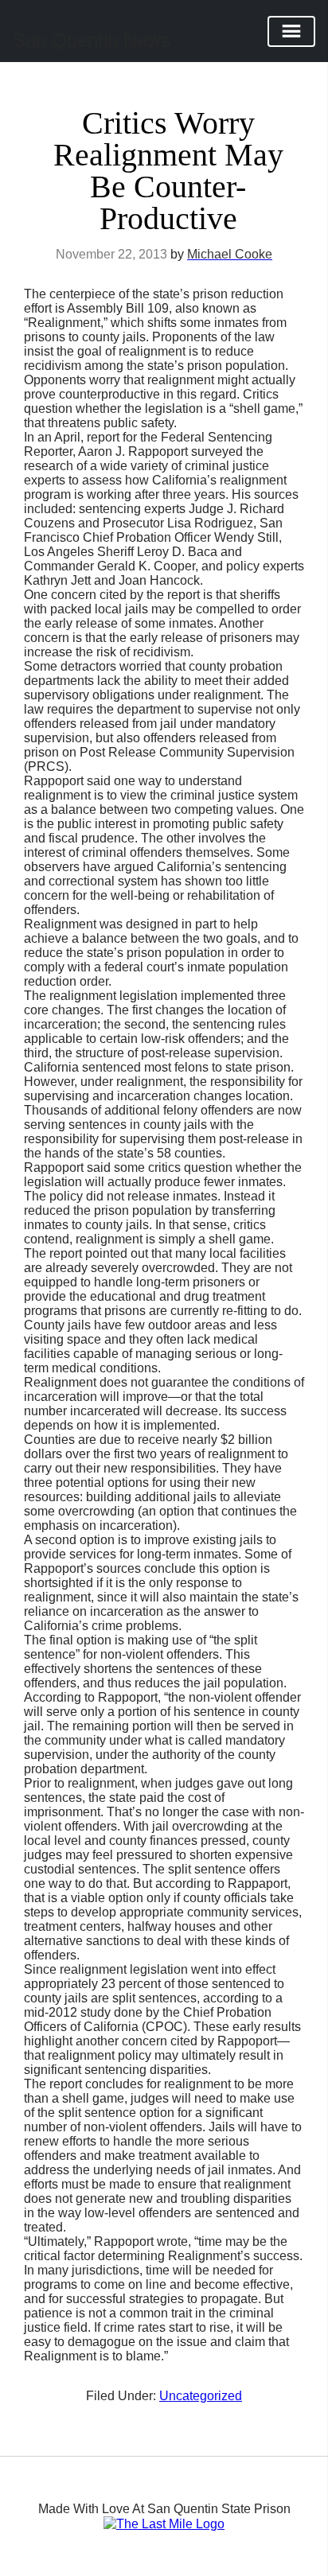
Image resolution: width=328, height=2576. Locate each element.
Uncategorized (201, 2396)
